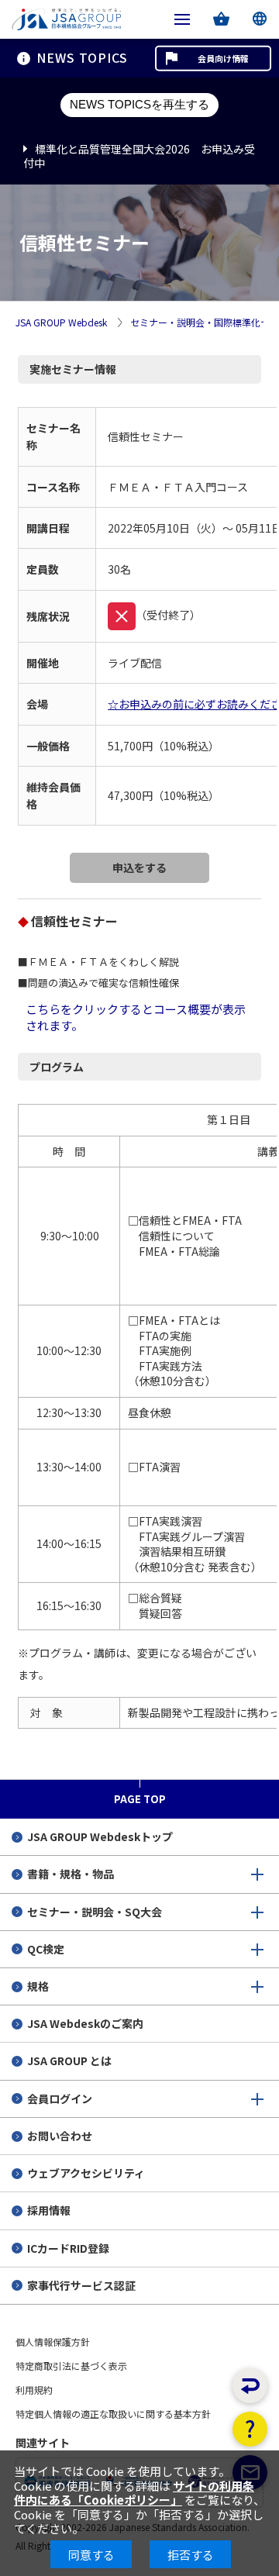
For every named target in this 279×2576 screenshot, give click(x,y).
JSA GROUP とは (69, 2060)
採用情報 (49, 2210)
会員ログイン (60, 2098)
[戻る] (250, 2386)
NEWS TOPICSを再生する (139, 104)
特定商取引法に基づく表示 (71, 2366)
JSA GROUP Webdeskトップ (100, 1836)
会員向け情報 (223, 58)
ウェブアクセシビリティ (86, 2173)
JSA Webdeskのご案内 (85, 2023)
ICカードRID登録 (68, 2248)
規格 (38, 1986)
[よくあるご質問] (250, 2429)
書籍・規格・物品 (71, 1874)
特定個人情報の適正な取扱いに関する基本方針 (113, 2414)
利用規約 (34, 2390)
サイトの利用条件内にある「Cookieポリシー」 (134, 2493)
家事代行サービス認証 (81, 2285)
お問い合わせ (60, 2136)
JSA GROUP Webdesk (61, 323)
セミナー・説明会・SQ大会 (95, 1912)
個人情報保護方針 (53, 2342)
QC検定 (46, 1949)
